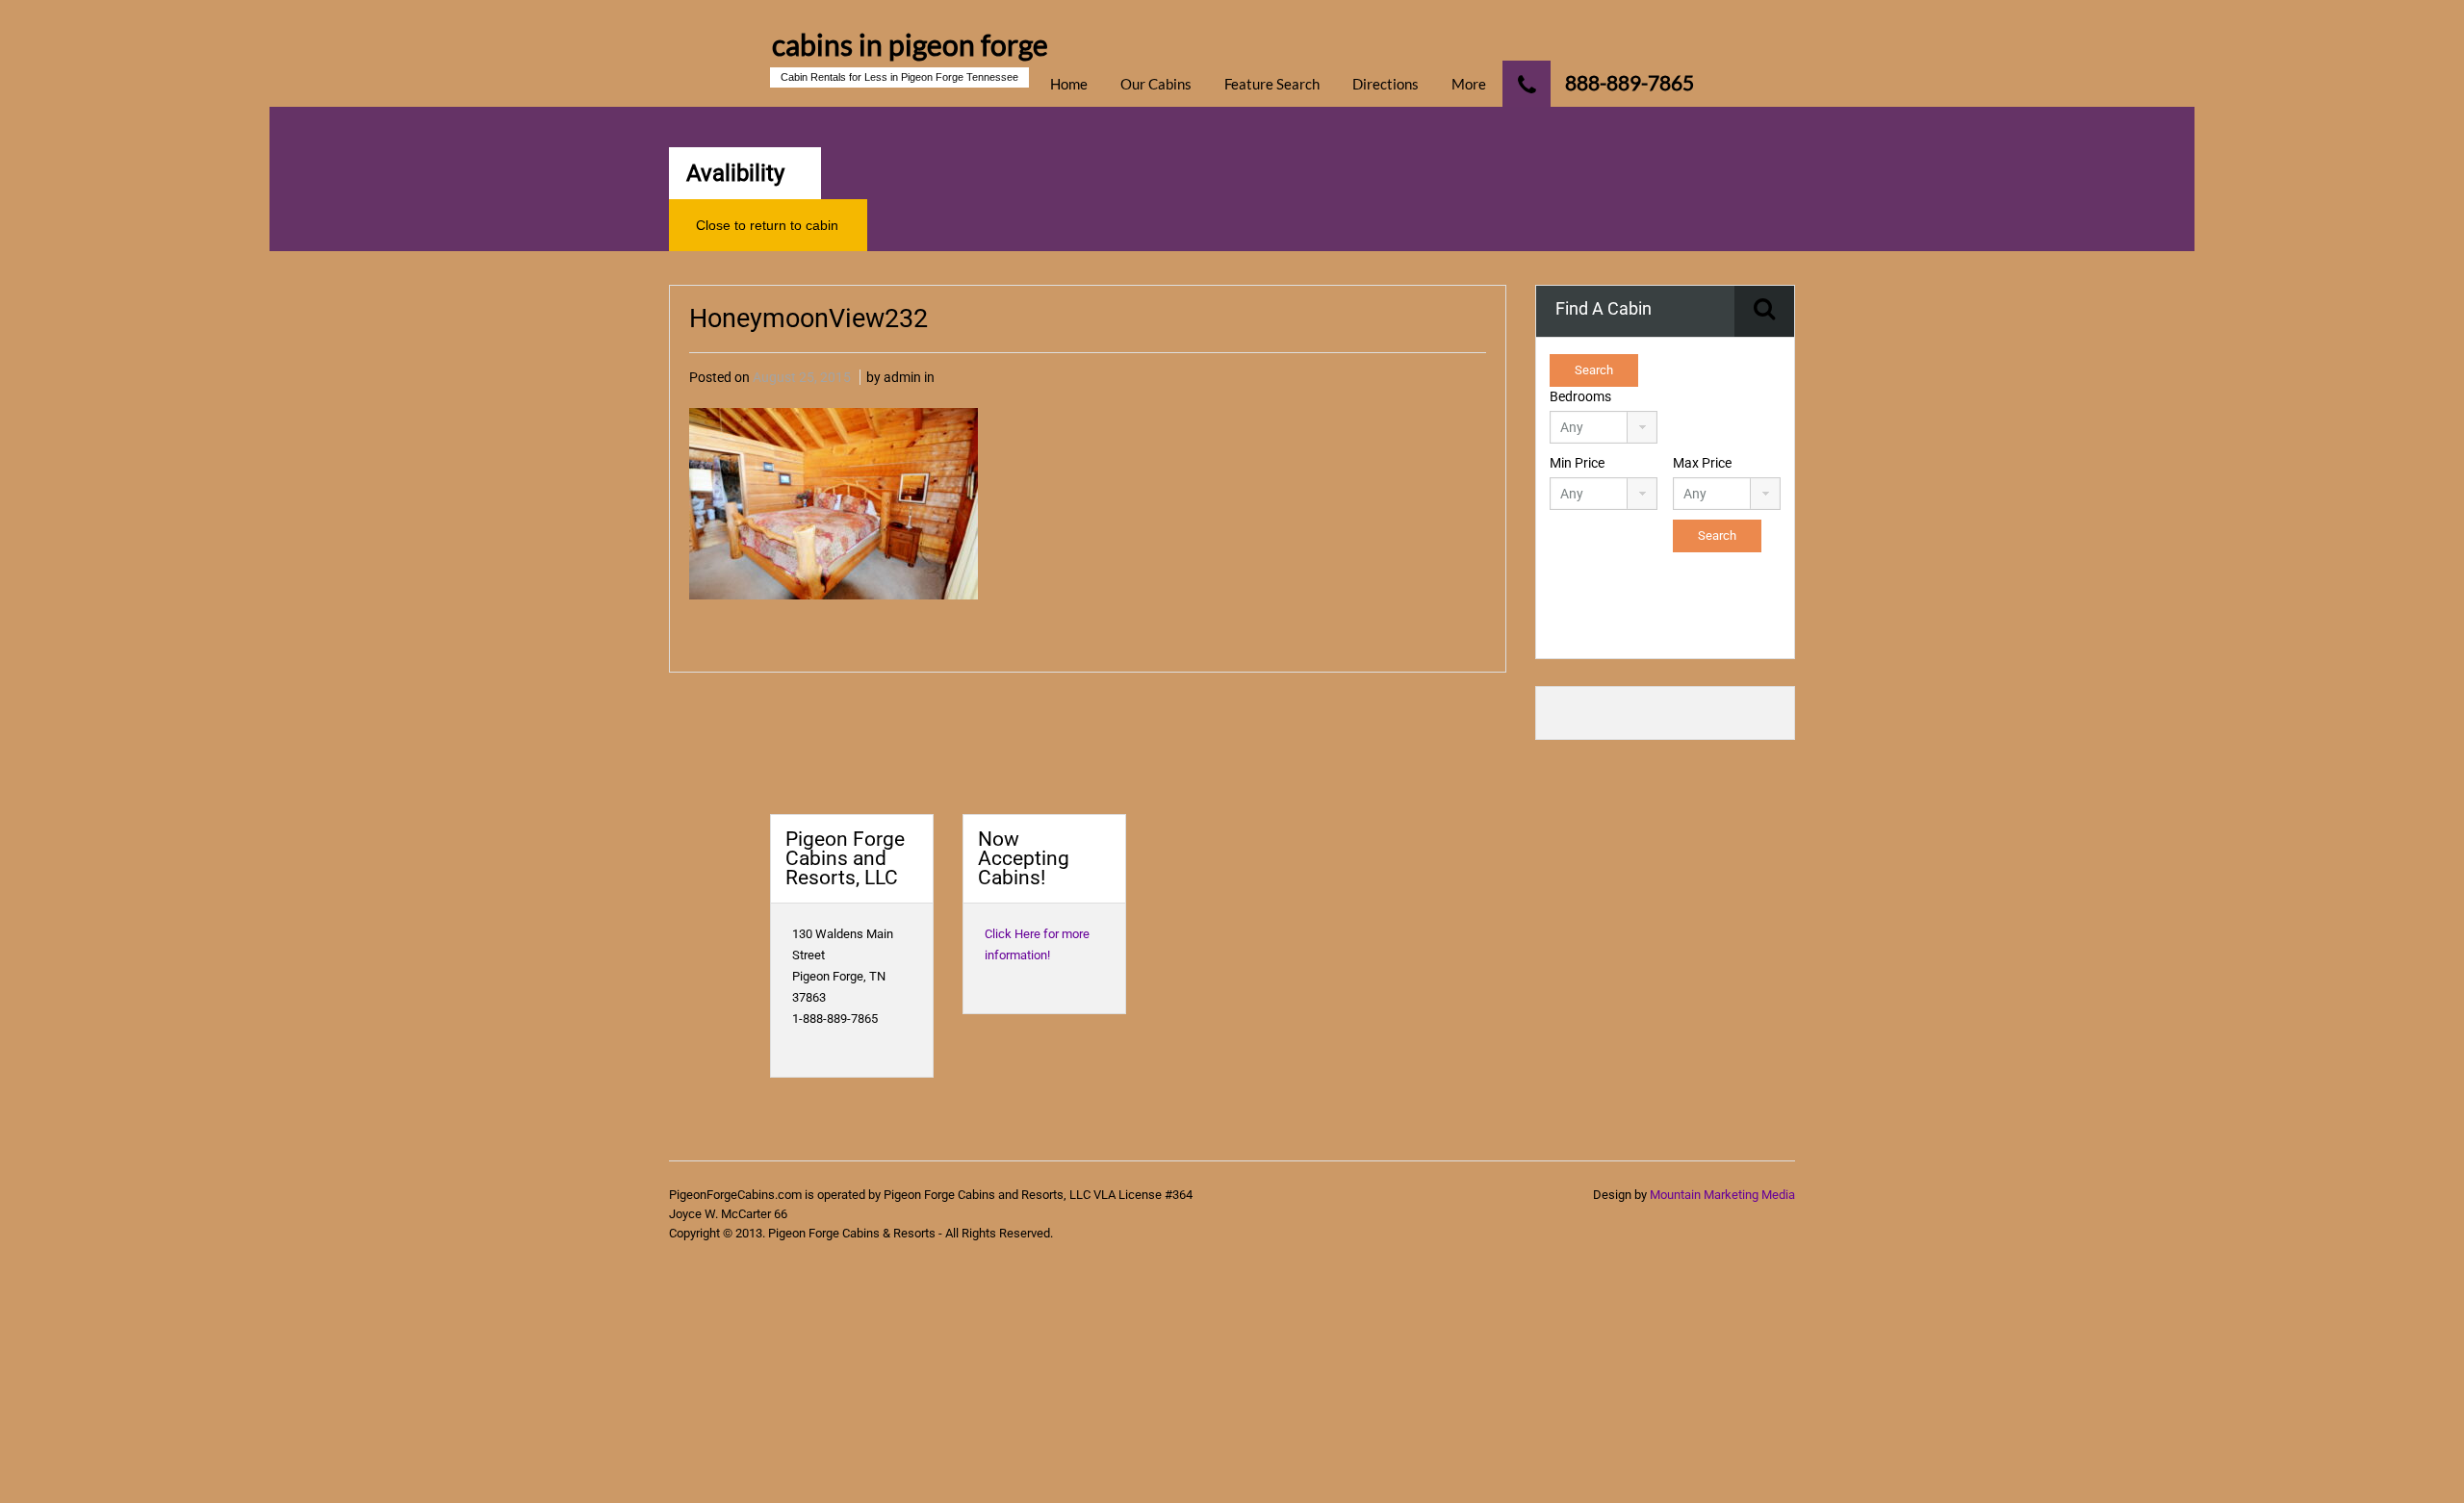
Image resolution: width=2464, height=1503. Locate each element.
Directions (1386, 84)
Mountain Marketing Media (1722, 1195)
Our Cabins (1156, 84)
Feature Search (1272, 84)
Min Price (1577, 463)
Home (1069, 84)
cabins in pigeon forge (910, 44)
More (1469, 84)
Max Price (1702, 463)
